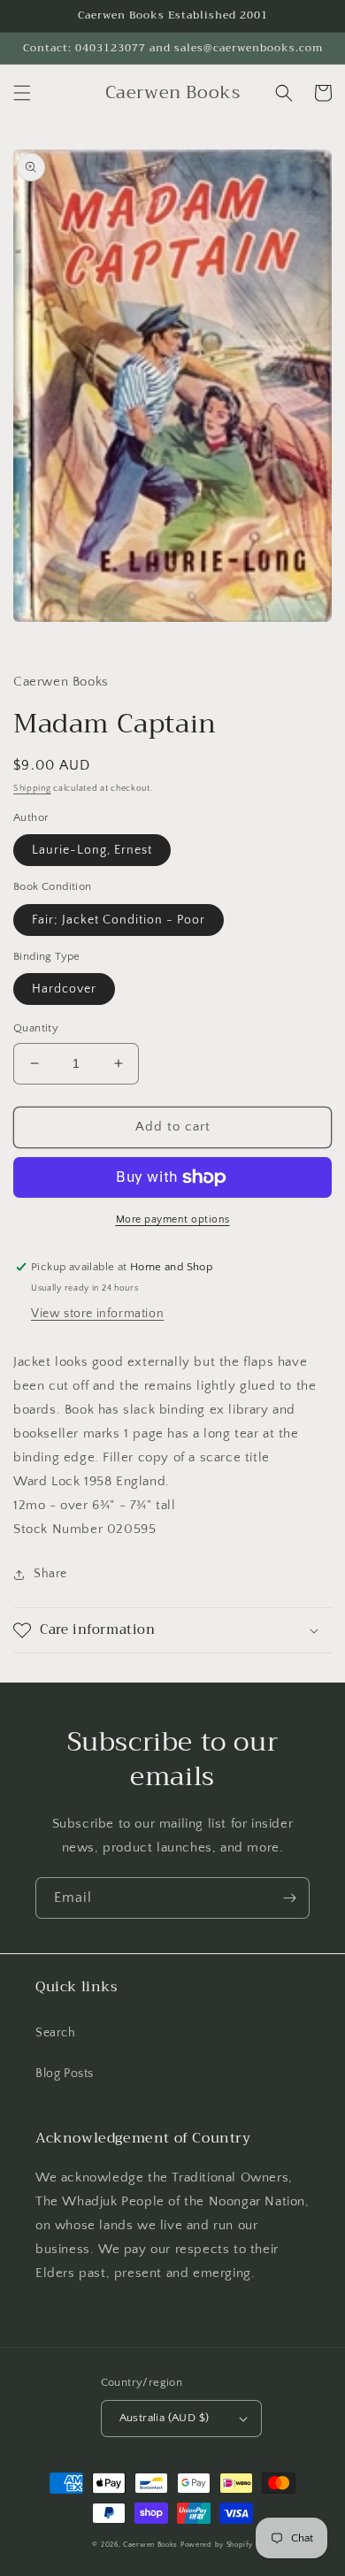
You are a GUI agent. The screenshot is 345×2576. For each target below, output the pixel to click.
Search (56, 2033)
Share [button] (50, 1574)
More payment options (173, 1219)
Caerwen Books (150, 2545)
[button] (22, 93)
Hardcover (64, 989)
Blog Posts (65, 2074)
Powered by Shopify (217, 2545)
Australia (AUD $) (165, 2418)
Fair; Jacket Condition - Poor (119, 920)
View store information (97, 1314)
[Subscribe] (289, 1898)
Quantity (36, 1028)
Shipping (32, 789)
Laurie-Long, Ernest (92, 850)
